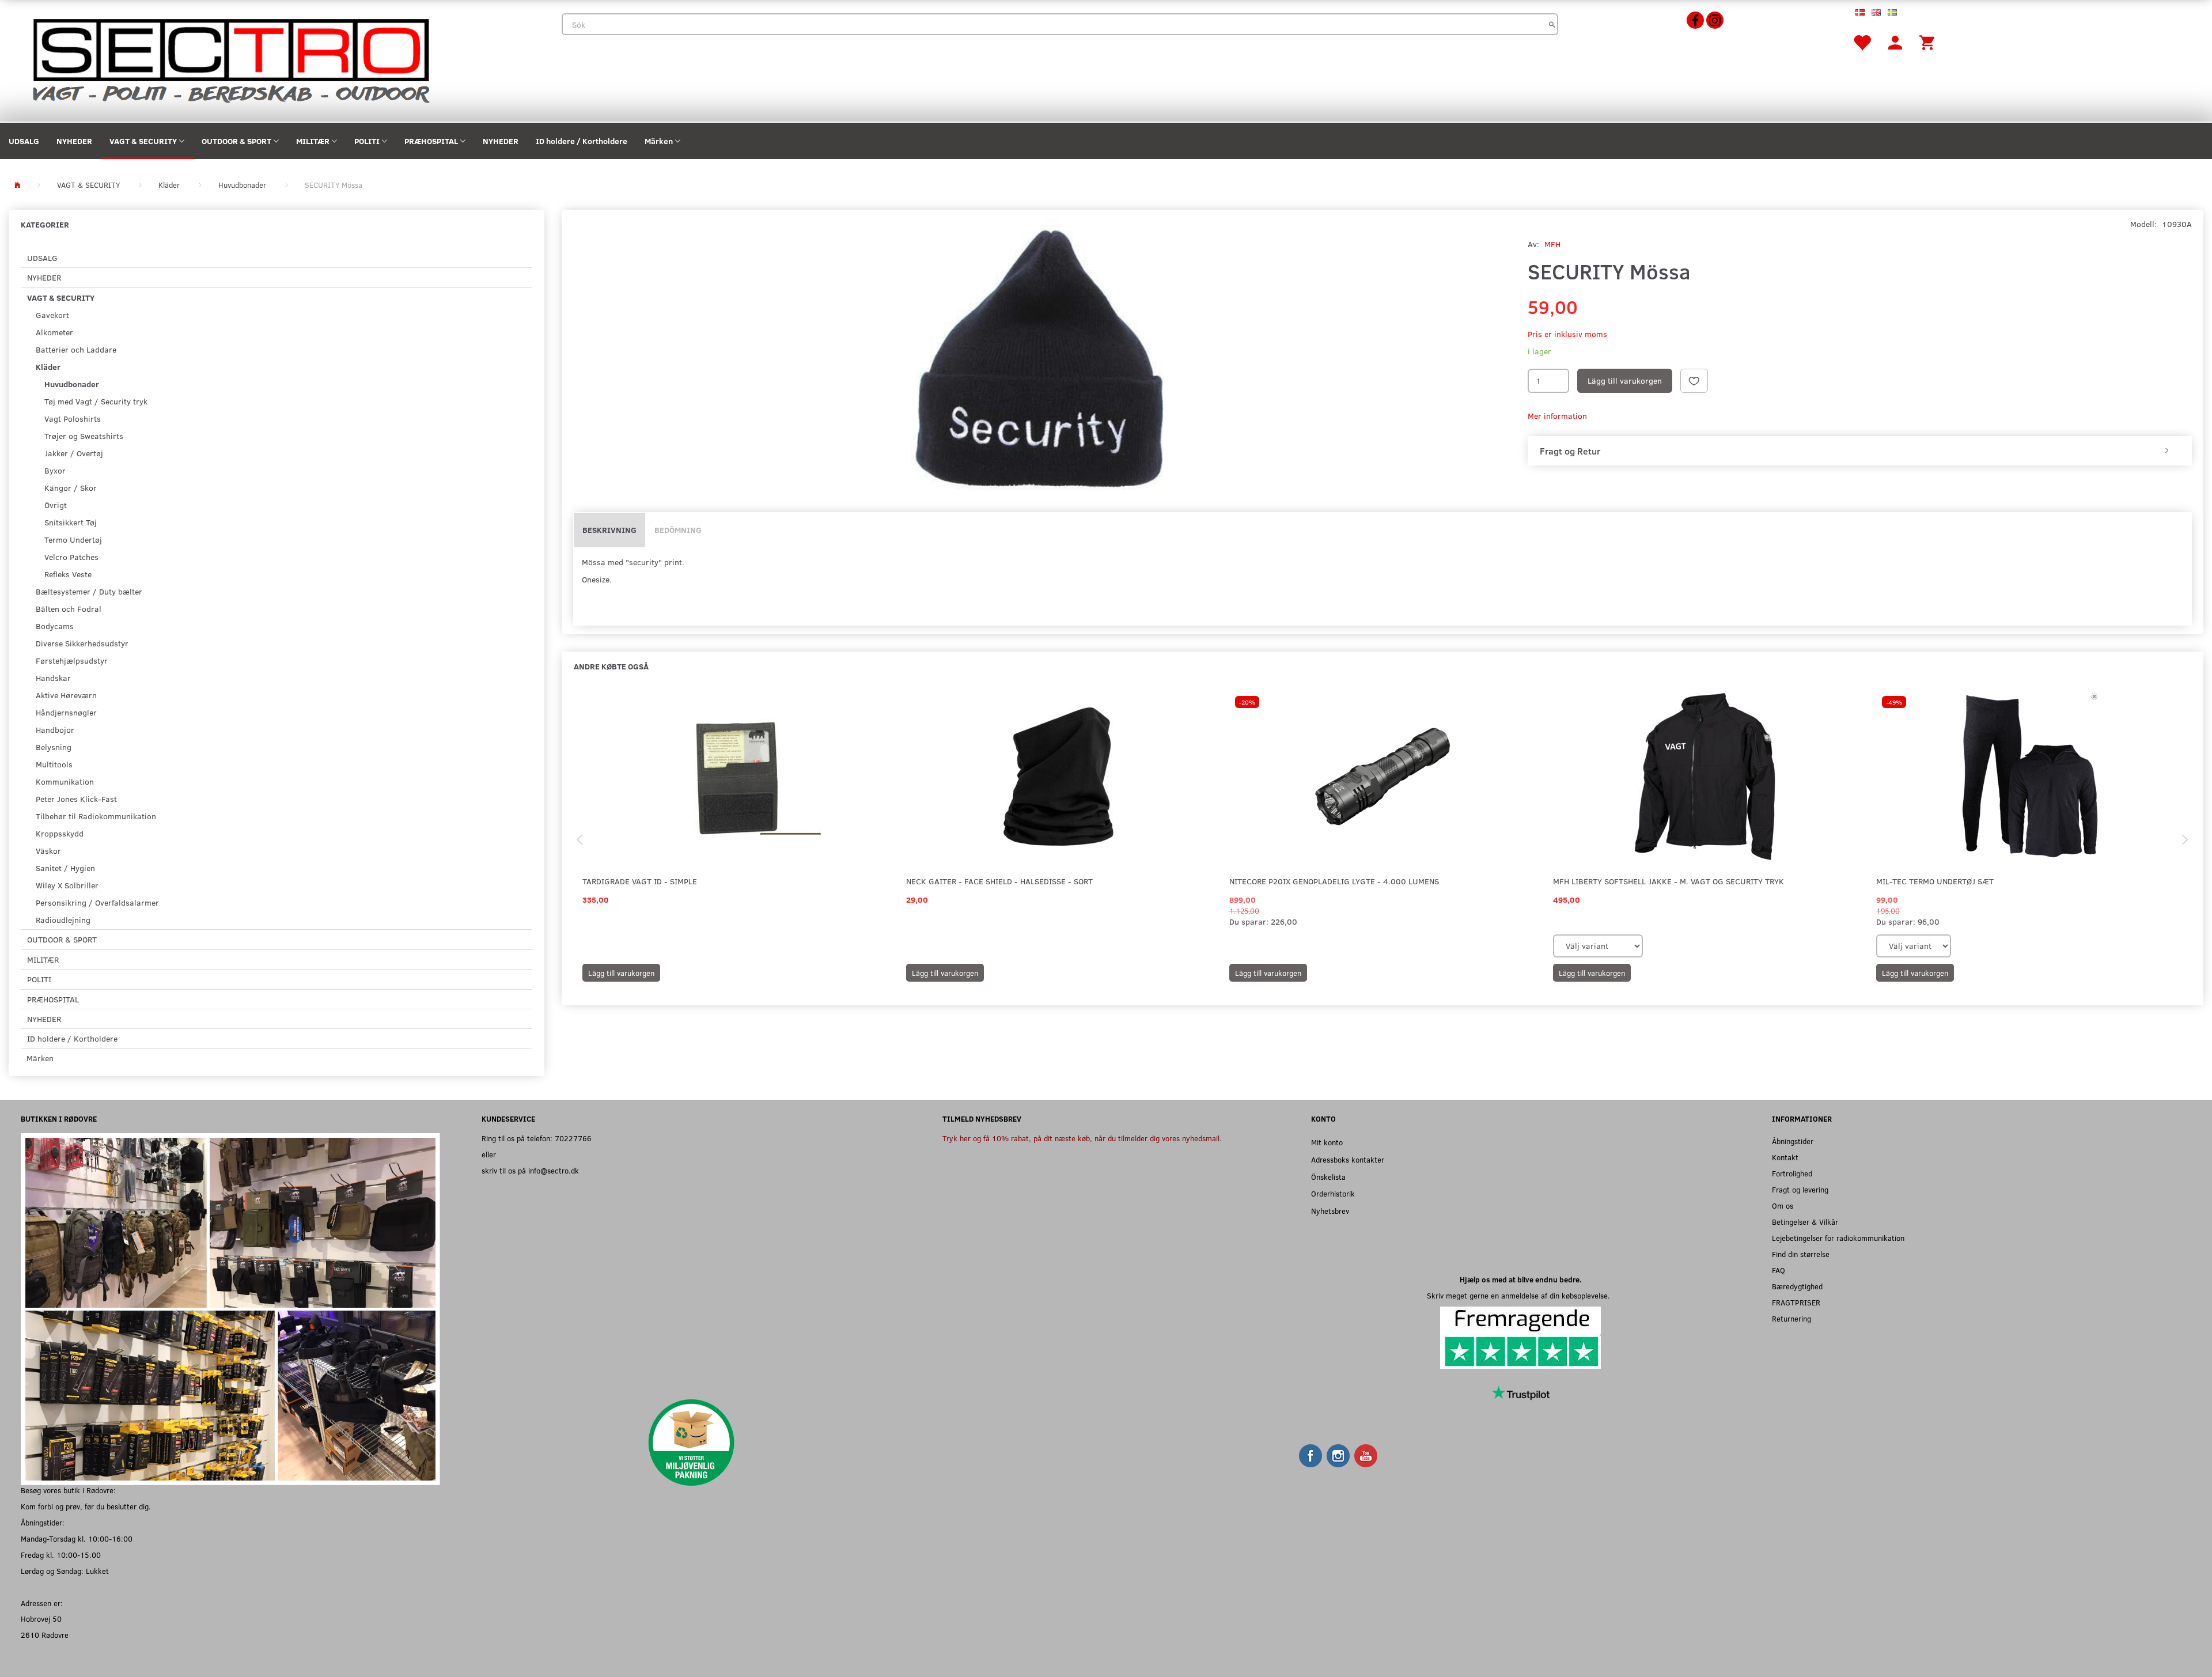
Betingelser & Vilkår (1805, 1222)
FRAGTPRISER (1796, 1302)
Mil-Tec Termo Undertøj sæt (1935, 881)
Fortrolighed (1792, 1173)
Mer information (1557, 416)
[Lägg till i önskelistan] (1694, 381)
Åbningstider (1793, 1141)
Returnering (1791, 1318)
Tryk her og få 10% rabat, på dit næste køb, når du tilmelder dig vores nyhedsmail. (1082, 1138)
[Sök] (1552, 24)
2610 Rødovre (45, 1635)
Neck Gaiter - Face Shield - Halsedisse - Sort (999, 881)
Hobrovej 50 (41, 1619)
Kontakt (1785, 1157)
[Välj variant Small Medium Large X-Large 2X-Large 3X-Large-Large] (1598, 946)
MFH (1552, 244)
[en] (1876, 12)
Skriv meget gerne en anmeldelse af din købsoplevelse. (1521, 1295)
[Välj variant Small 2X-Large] (1914, 946)
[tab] (1860, 451)
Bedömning (678, 530)
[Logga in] (1895, 42)
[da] (1860, 12)
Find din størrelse (1801, 1254)
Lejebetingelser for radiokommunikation (1838, 1238)
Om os (1783, 1205)
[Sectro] (230, 60)
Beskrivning (609, 530)
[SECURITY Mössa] (1042, 357)
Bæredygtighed (1797, 1286)
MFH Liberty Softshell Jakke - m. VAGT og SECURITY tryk (1669, 881)
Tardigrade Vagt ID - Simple (640, 881)
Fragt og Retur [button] (1570, 451)
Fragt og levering (1800, 1189)
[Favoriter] (1862, 42)
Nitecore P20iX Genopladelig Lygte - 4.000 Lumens (1334, 881)
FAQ (1779, 1270)
